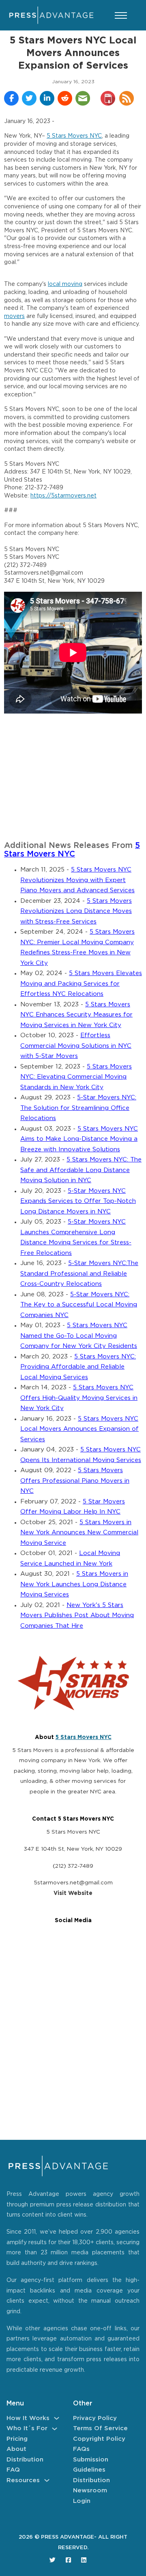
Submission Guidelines (91, 2465)
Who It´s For (27, 2428)
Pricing (17, 2439)
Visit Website (73, 1893)
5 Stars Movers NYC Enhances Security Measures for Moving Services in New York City (76, 1015)
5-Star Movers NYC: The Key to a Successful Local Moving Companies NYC (79, 1305)
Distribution (25, 2460)
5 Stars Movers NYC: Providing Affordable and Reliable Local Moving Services (78, 1367)
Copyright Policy (99, 2439)
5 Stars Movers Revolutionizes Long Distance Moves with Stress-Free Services (76, 911)
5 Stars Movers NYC (74, 136)
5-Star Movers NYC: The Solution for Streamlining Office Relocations (78, 1108)
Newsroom (90, 2491)
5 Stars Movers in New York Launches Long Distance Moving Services (74, 1584)
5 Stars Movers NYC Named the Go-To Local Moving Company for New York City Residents (79, 1336)
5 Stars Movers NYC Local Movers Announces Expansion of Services (79, 1429)
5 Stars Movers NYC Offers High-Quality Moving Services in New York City (79, 1398)
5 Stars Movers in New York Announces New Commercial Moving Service (79, 1533)
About (16, 2449)
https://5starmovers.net (63, 496)
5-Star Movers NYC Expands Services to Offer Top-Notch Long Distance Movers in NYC (78, 1201)
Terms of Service (100, 2428)
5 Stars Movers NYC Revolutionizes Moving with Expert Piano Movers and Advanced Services (77, 880)
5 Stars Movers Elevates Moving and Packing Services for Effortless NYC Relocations (81, 984)
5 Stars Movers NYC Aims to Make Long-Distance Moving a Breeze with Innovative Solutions (79, 1139)
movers (14, 316)
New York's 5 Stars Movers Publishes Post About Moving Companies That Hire (77, 1616)
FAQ (13, 2470)
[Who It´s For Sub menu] (55, 2429)
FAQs (81, 2449)
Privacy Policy (95, 2418)
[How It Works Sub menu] (57, 2418)
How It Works (28, 2418)
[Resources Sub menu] (47, 2480)
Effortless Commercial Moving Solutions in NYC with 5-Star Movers (76, 1046)
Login (82, 2501)
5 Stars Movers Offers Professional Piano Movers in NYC (75, 1481)
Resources (23, 2480)
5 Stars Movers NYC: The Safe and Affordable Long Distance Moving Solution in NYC (81, 1170)
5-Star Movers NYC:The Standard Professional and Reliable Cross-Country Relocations (79, 1274)
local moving (65, 284)
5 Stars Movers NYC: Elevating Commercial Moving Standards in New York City (76, 1077)
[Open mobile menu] (121, 15)
